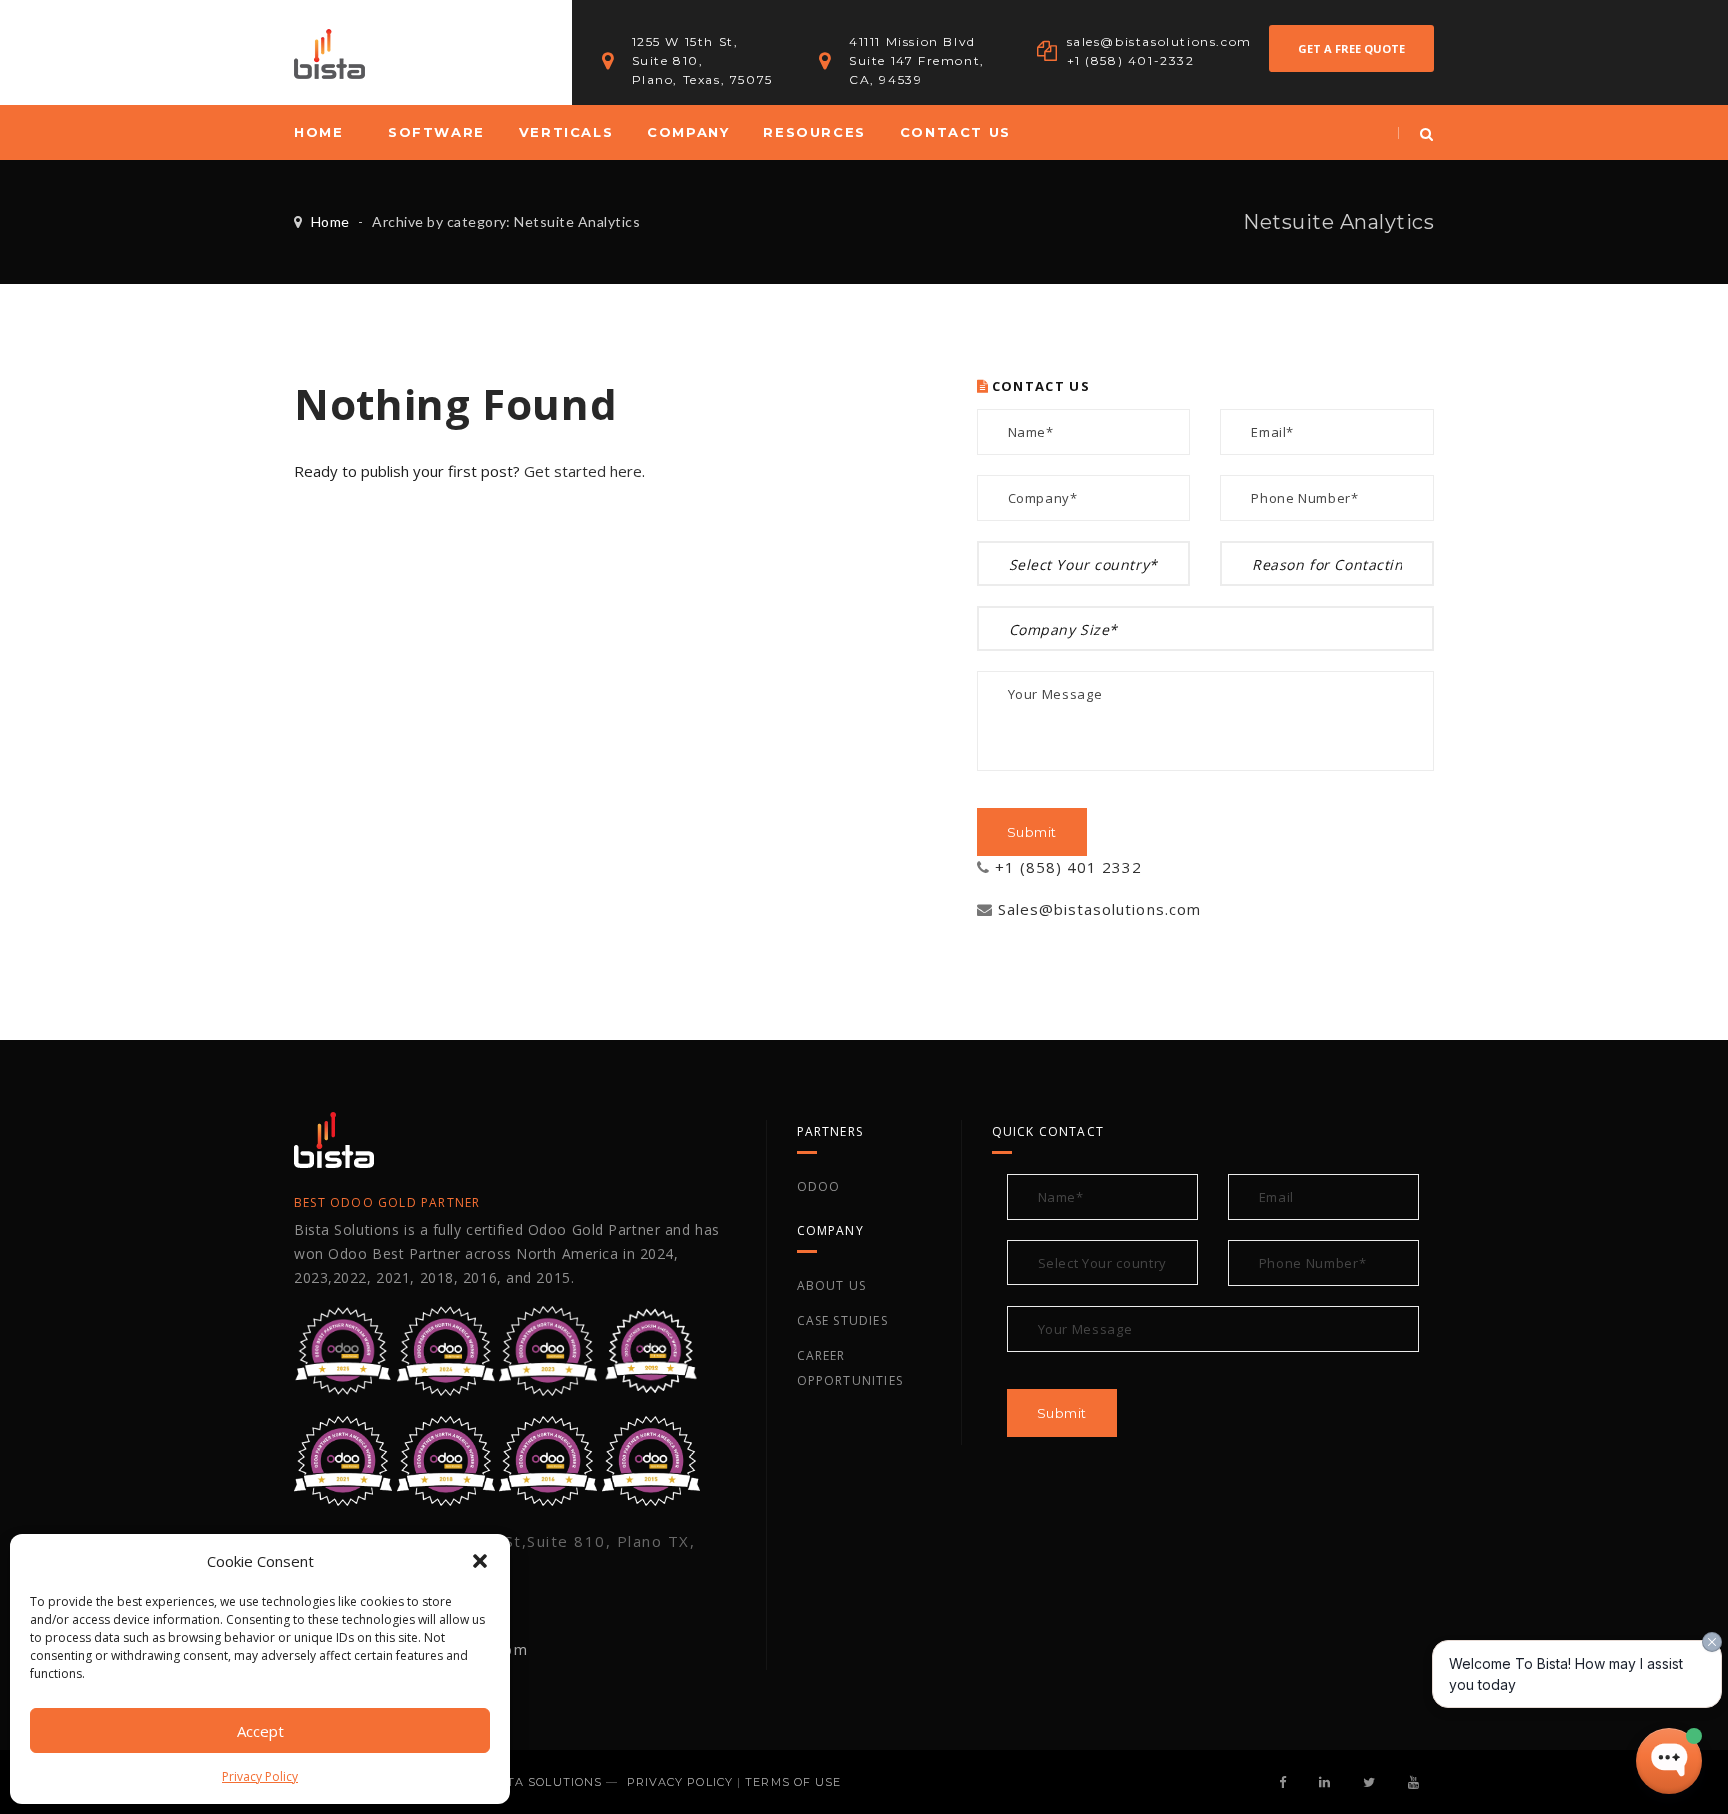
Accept (260, 1731)
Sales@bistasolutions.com (1099, 909)
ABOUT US (832, 1285)
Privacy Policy (260, 1776)
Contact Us (955, 132)
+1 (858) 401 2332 (1069, 867)
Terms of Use (793, 1782)
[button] (480, 1561)
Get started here (583, 471)
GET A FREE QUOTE (1351, 48)
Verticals (566, 132)
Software (436, 132)
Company (688, 132)
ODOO (819, 1186)
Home (318, 132)
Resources (814, 132)
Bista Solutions (544, 1782)
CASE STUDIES (842, 1320)
